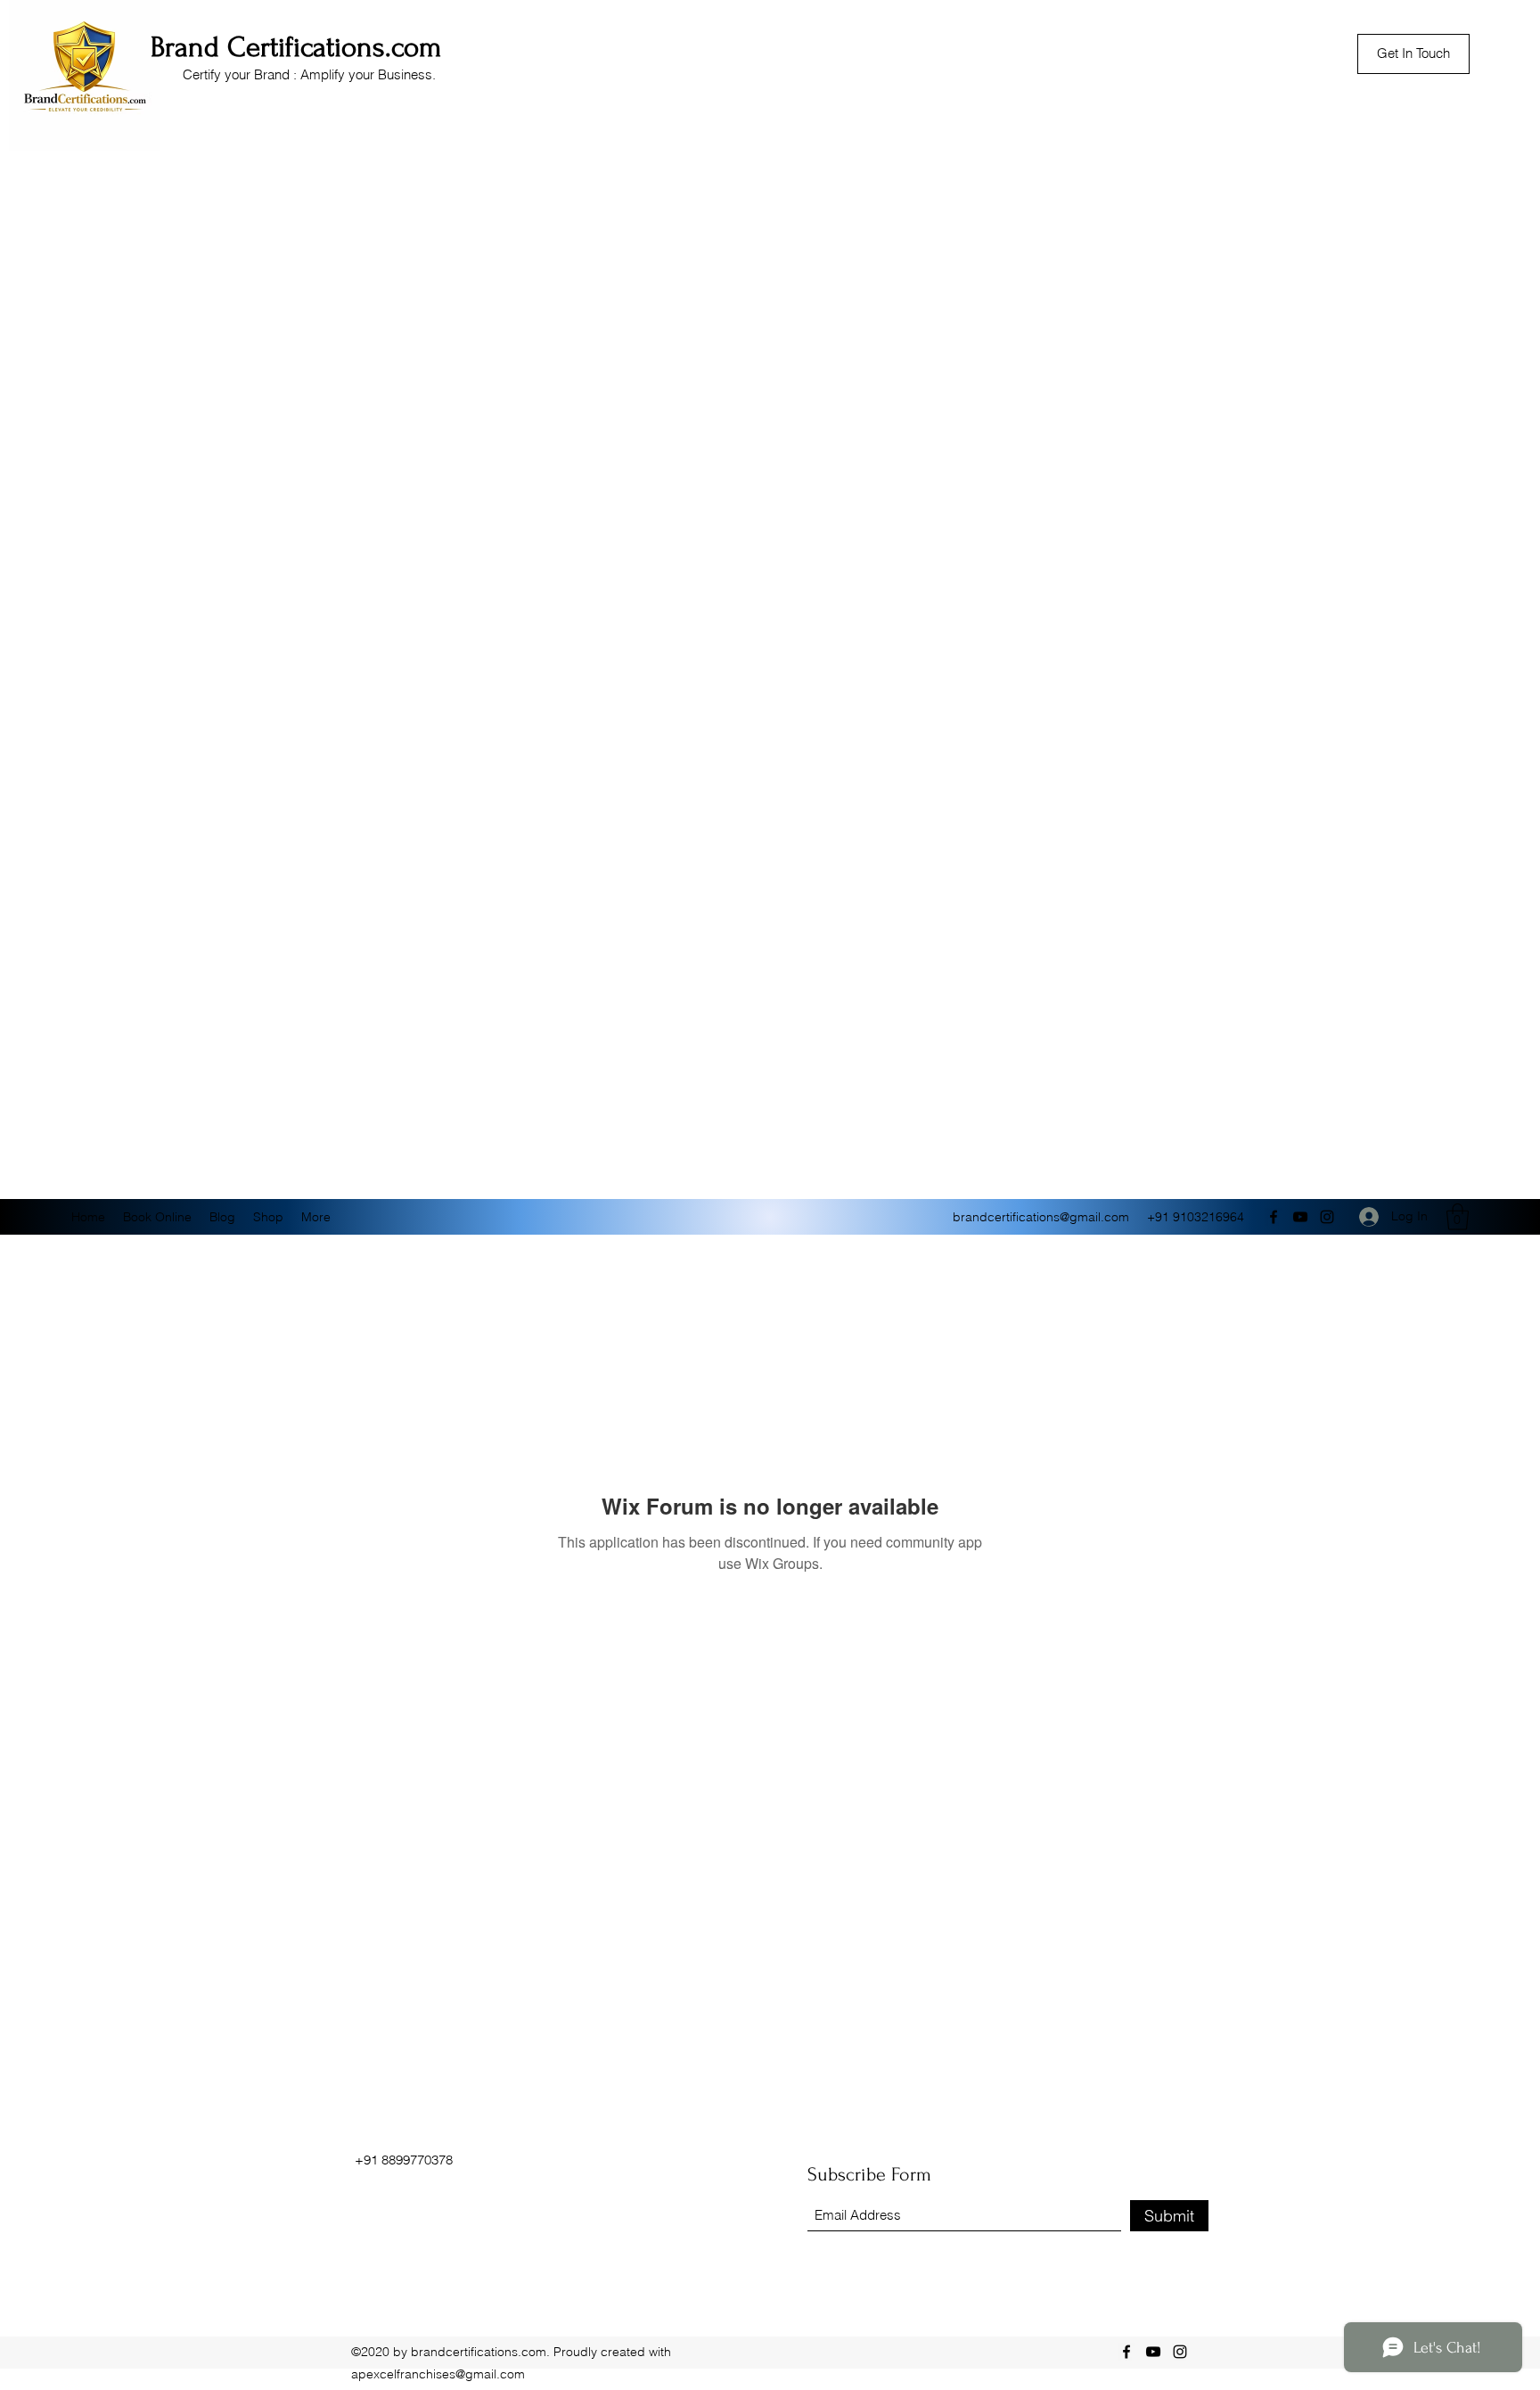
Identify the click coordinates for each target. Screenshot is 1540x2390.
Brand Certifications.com (296, 47)
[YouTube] (1300, 1217)
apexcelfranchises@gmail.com (438, 2374)
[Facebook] (1274, 1217)
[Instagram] (1327, 1217)
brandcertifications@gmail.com (1041, 1217)
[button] (1458, 1217)
